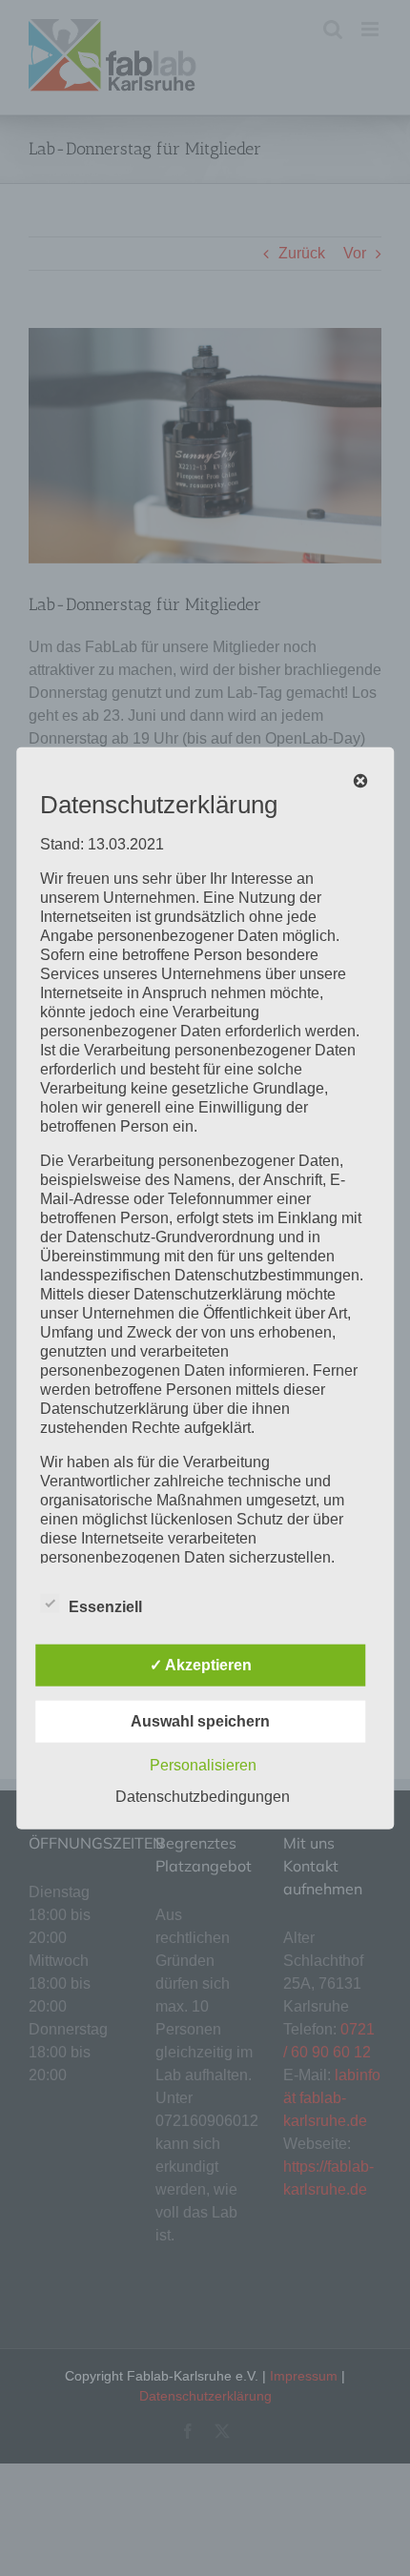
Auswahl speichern (200, 1720)
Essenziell (105, 1606)
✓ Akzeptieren (201, 1664)
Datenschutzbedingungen (203, 1796)
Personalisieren (203, 1764)
